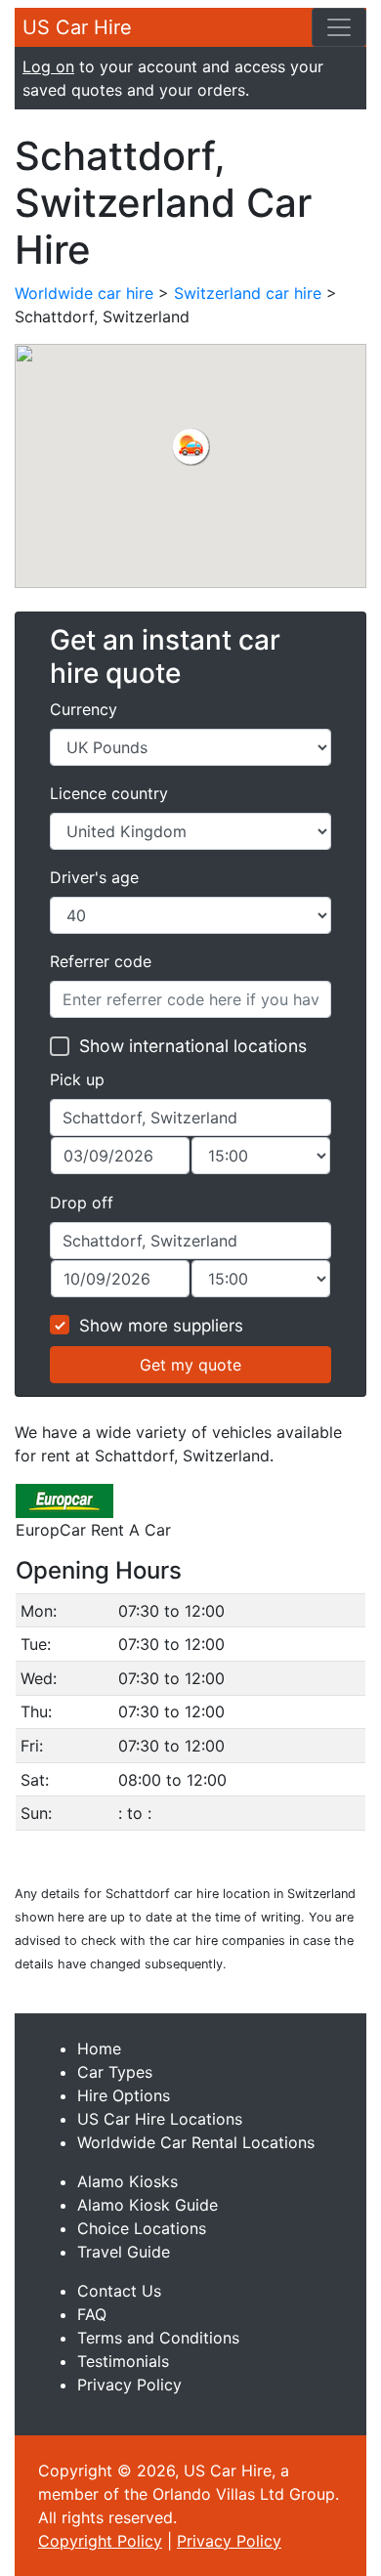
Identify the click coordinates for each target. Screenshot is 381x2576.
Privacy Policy (129, 2385)
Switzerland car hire (248, 293)
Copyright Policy (100, 2541)
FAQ (92, 2314)
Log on (48, 66)
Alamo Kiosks (127, 2181)
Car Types (115, 2072)
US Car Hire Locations (160, 2119)
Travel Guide (124, 2252)
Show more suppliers (161, 1326)
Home (99, 2048)
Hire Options (124, 2095)
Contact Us (119, 2291)
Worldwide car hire (84, 293)
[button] (190, 446)
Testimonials (123, 2361)
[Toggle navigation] (339, 27)
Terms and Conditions (158, 2338)
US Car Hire (77, 27)
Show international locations (193, 1046)
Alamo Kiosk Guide (148, 2205)
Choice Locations (142, 2228)
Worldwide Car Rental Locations (196, 2142)
